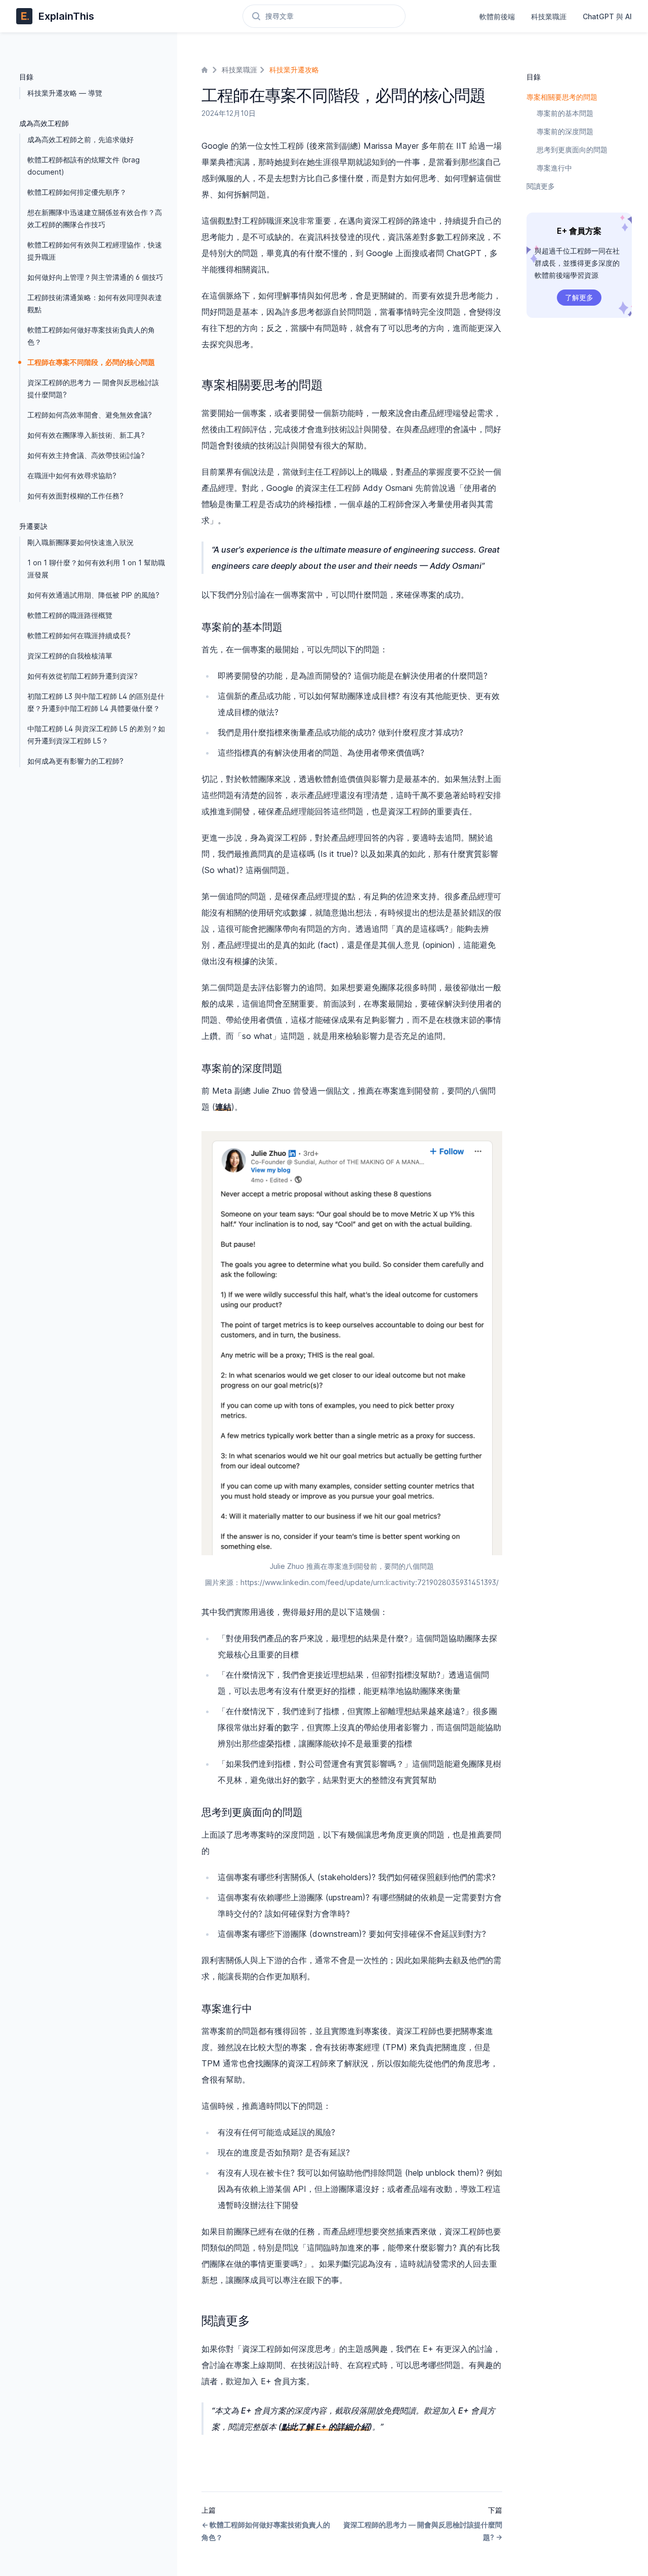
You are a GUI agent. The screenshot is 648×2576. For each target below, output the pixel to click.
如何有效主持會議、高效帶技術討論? (86, 455)
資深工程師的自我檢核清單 (70, 656)
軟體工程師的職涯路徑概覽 (70, 615)
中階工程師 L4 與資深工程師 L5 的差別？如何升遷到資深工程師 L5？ (96, 735)
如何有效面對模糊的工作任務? (75, 496)
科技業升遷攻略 (294, 70)
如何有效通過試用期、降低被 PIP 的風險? (93, 595)
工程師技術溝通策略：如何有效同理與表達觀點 (95, 303)
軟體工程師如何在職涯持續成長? (79, 635)
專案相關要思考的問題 (562, 97)
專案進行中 (554, 168)
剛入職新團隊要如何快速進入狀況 (80, 542)
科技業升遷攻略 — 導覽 (65, 93)
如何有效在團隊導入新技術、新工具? (86, 435)
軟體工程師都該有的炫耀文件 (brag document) (84, 166)
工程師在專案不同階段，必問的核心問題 (91, 362)
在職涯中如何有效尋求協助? (72, 475)
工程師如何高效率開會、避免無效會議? (90, 415)
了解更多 (579, 297)
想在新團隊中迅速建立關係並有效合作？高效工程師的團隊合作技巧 (95, 218)
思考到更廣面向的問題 (572, 150)
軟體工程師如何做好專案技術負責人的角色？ (91, 336)
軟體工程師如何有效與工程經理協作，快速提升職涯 (95, 251)
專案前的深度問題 (565, 131)
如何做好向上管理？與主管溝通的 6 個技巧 (95, 277)
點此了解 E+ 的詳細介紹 (325, 2427)
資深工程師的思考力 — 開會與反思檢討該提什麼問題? (93, 388)
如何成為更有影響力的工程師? (75, 761)
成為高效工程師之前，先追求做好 (80, 139)
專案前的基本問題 (565, 113)
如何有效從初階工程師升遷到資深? (83, 676)
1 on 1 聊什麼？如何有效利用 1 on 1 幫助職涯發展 (96, 569)
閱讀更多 (541, 186)
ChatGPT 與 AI (607, 16)
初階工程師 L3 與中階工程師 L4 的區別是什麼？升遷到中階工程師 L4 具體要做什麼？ (96, 702)
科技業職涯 (549, 16)
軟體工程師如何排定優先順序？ (77, 192)
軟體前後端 (497, 16)
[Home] (206, 70)
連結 (223, 1107)
